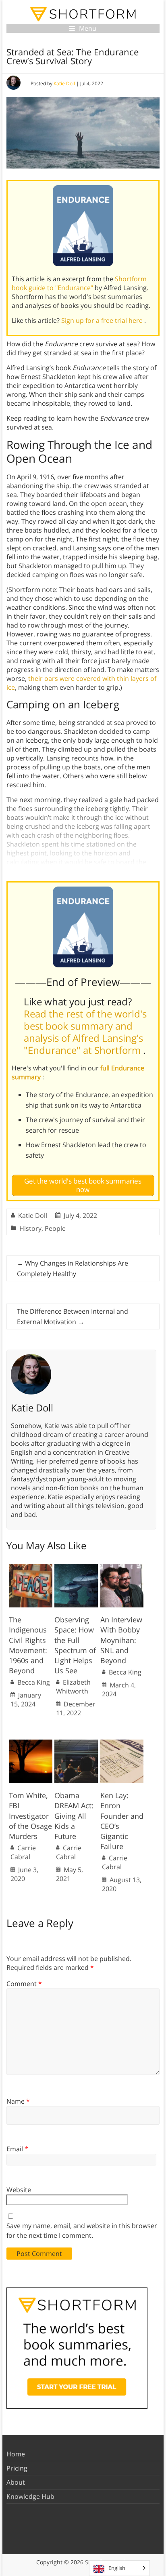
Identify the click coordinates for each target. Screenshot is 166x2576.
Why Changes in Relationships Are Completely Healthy (73, 1268)
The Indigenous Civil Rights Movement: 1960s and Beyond (28, 1645)
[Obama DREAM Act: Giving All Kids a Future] (76, 1744)
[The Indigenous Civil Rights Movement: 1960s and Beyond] (31, 1568)
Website (19, 2190)
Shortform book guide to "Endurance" (79, 283)
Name (18, 2101)
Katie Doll (64, 83)
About (16, 2482)
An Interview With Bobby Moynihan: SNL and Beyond (121, 1640)
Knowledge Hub (30, 2496)
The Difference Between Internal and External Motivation (73, 1316)
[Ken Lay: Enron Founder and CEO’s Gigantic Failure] (122, 1744)
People (55, 1228)
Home (16, 2454)
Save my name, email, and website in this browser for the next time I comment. (82, 2231)
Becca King (34, 1682)
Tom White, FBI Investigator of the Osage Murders (30, 1816)
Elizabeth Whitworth (73, 1687)
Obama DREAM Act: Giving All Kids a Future (74, 1816)
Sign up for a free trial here (103, 320)
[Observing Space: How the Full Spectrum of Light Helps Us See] (76, 1568)
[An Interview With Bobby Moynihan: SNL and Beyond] (122, 1568)
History (30, 1228)
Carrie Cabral (23, 1852)
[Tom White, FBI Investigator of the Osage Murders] (31, 1744)
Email (17, 2149)
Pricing (17, 2468)
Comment (24, 1984)
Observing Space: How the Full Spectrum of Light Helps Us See (75, 1645)
